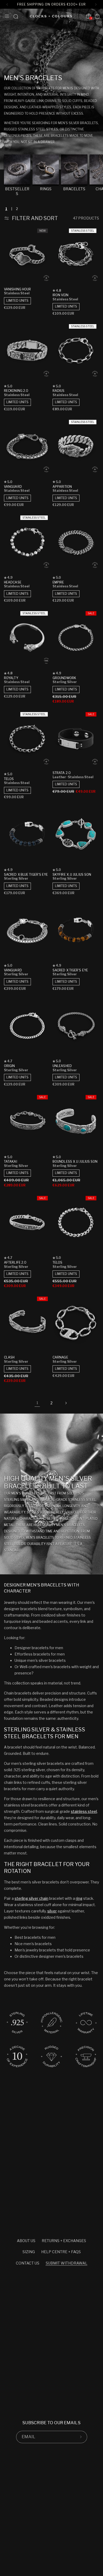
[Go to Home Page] (51, 16)
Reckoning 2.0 (16, 391)
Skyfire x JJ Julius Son (72, 875)
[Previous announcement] (7, 4)
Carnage (60, 1357)
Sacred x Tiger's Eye (70, 970)
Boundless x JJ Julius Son (75, 1162)
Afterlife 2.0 (15, 1262)
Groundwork (64, 678)
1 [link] (37, 1403)
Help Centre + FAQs (61, 2252)
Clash (9, 1357)
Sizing (29, 2252)
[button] (7, 16)
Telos (9, 779)
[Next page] (66, 1403)
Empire (58, 582)
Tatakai (11, 1162)
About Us (26, 2241)
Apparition (62, 487)
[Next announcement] (96, 4)
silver (52, 1911)
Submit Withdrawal (67, 2263)
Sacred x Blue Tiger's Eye (26, 875)
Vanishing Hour (17, 289)
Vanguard (13, 487)
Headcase (13, 582)
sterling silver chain (31, 1898)
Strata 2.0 (62, 773)
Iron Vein (60, 295)
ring (79, 1898)
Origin (10, 1066)
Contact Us (28, 2263)
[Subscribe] (81, 2437)
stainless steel (84, 1811)
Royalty (11, 678)
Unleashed (62, 1066)
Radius (59, 391)
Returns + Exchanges (64, 2241)
